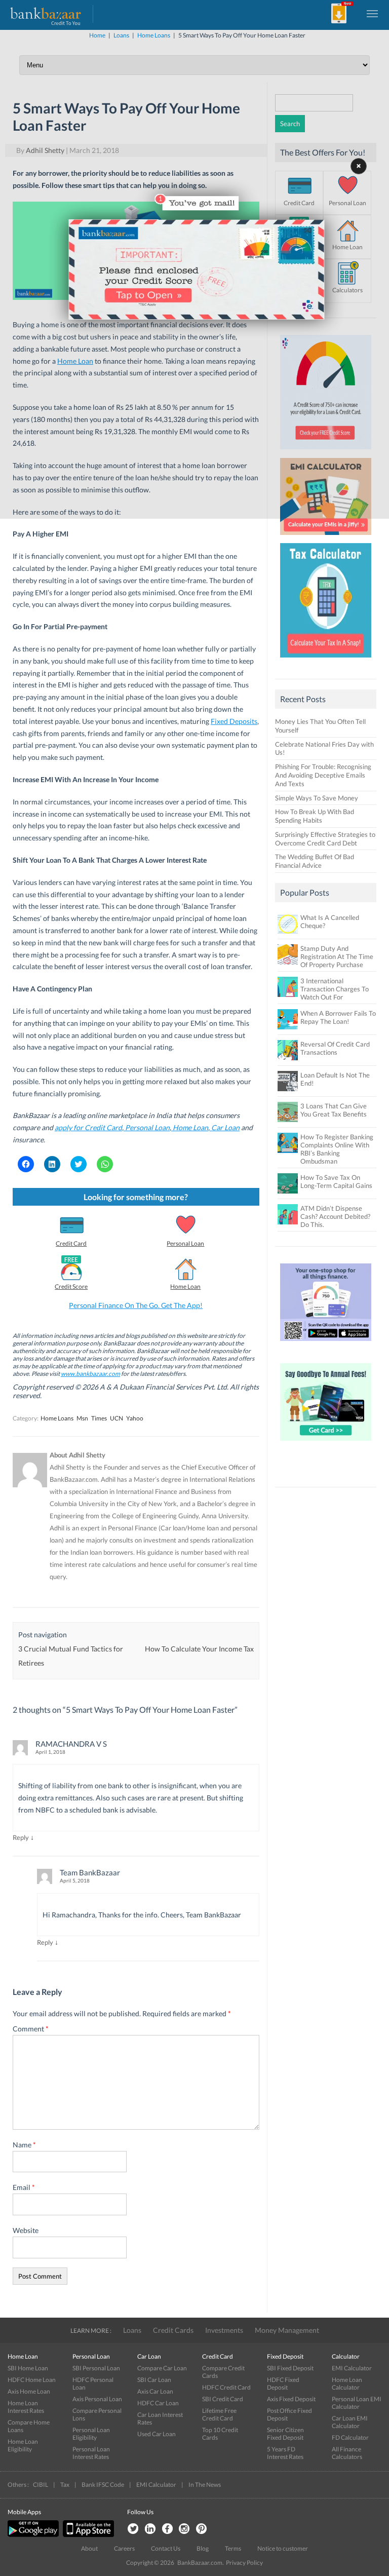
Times (99, 1418)
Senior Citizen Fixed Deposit (285, 2434)
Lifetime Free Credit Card (219, 2414)
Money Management (287, 2330)
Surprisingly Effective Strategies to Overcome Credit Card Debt (325, 839)
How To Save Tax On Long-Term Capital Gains (336, 1181)
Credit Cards (173, 2330)
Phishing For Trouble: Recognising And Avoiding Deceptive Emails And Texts (323, 775)
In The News (205, 2485)
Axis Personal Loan (97, 2399)
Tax (65, 2485)
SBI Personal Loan (96, 2368)
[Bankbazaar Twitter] (133, 2529)
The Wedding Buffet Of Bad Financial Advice (315, 861)
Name (24, 2145)
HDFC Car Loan (158, 2403)
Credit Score (71, 1286)
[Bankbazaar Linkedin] (150, 2529)
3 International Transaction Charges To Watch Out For (335, 989)
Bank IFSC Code (103, 2485)
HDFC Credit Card (226, 2387)
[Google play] (34, 2535)
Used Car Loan (157, 2434)
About (89, 2548)
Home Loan (190, 1127)
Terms (233, 2548)
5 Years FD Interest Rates (285, 2453)
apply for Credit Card (88, 1127)
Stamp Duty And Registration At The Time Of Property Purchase (337, 956)
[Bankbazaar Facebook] (167, 2529)
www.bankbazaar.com (90, 1374)
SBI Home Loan (28, 2368)
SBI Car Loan (154, 2380)
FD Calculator (350, 2437)
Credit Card (71, 1243)
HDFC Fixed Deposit (283, 2383)
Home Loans (57, 1418)
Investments (224, 2330)
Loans (132, 2330)
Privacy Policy (244, 2563)
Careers (124, 2548)
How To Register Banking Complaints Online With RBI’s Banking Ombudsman (337, 1149)
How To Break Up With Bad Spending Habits (315, 816)
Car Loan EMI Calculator (350, 2422)
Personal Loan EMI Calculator (357, 2403)
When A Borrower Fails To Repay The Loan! (338, 1017)
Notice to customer (283, 2548)
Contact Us (166, 2548)
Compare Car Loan (162, 2368)
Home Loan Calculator (347, 2383)
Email (24, 2187)
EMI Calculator (352, 2368)
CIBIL (41, 2485)
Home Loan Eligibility (23, 2445)
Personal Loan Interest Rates (91, 2453)
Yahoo (135, 1418)
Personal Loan (147, 1127)
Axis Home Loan (29, 2391)
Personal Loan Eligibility (91, 2434)
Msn (82, 1418)
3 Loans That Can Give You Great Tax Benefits (334, 1110)
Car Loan (225, 1127)
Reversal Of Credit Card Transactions (335, 1048)
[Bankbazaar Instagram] (184, 2529)
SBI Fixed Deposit (290, 2368)
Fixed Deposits (234, 721)
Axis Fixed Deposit (291, 2399)
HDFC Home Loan (32, 2380)
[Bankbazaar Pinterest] (202, 2529)
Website (26, 2230)
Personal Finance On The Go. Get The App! (136, 1305)
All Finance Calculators (347, 2453)
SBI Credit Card (223, 2399)
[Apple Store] (87, 2535)
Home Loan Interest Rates (26, 2407)
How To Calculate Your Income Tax (199, 1649)
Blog (203, 2548)
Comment (31, 2029)
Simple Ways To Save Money (317, 798)
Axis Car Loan (155, 2391)
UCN (116, 1418)
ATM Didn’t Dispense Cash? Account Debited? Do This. (335, 1216)
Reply (21, 1837)
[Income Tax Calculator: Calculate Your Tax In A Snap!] (326, 660)
